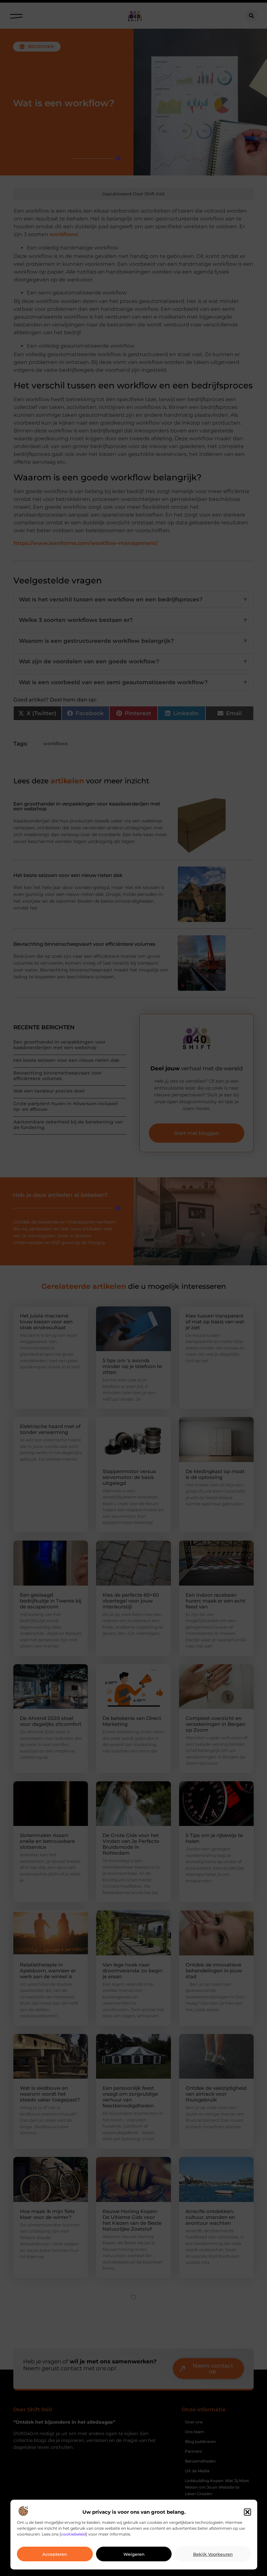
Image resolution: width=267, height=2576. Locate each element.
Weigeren (134, 2554)
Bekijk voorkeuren (213, 2554)
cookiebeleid (73, 2534)
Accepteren (55, 2554)
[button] (247, 2512)
